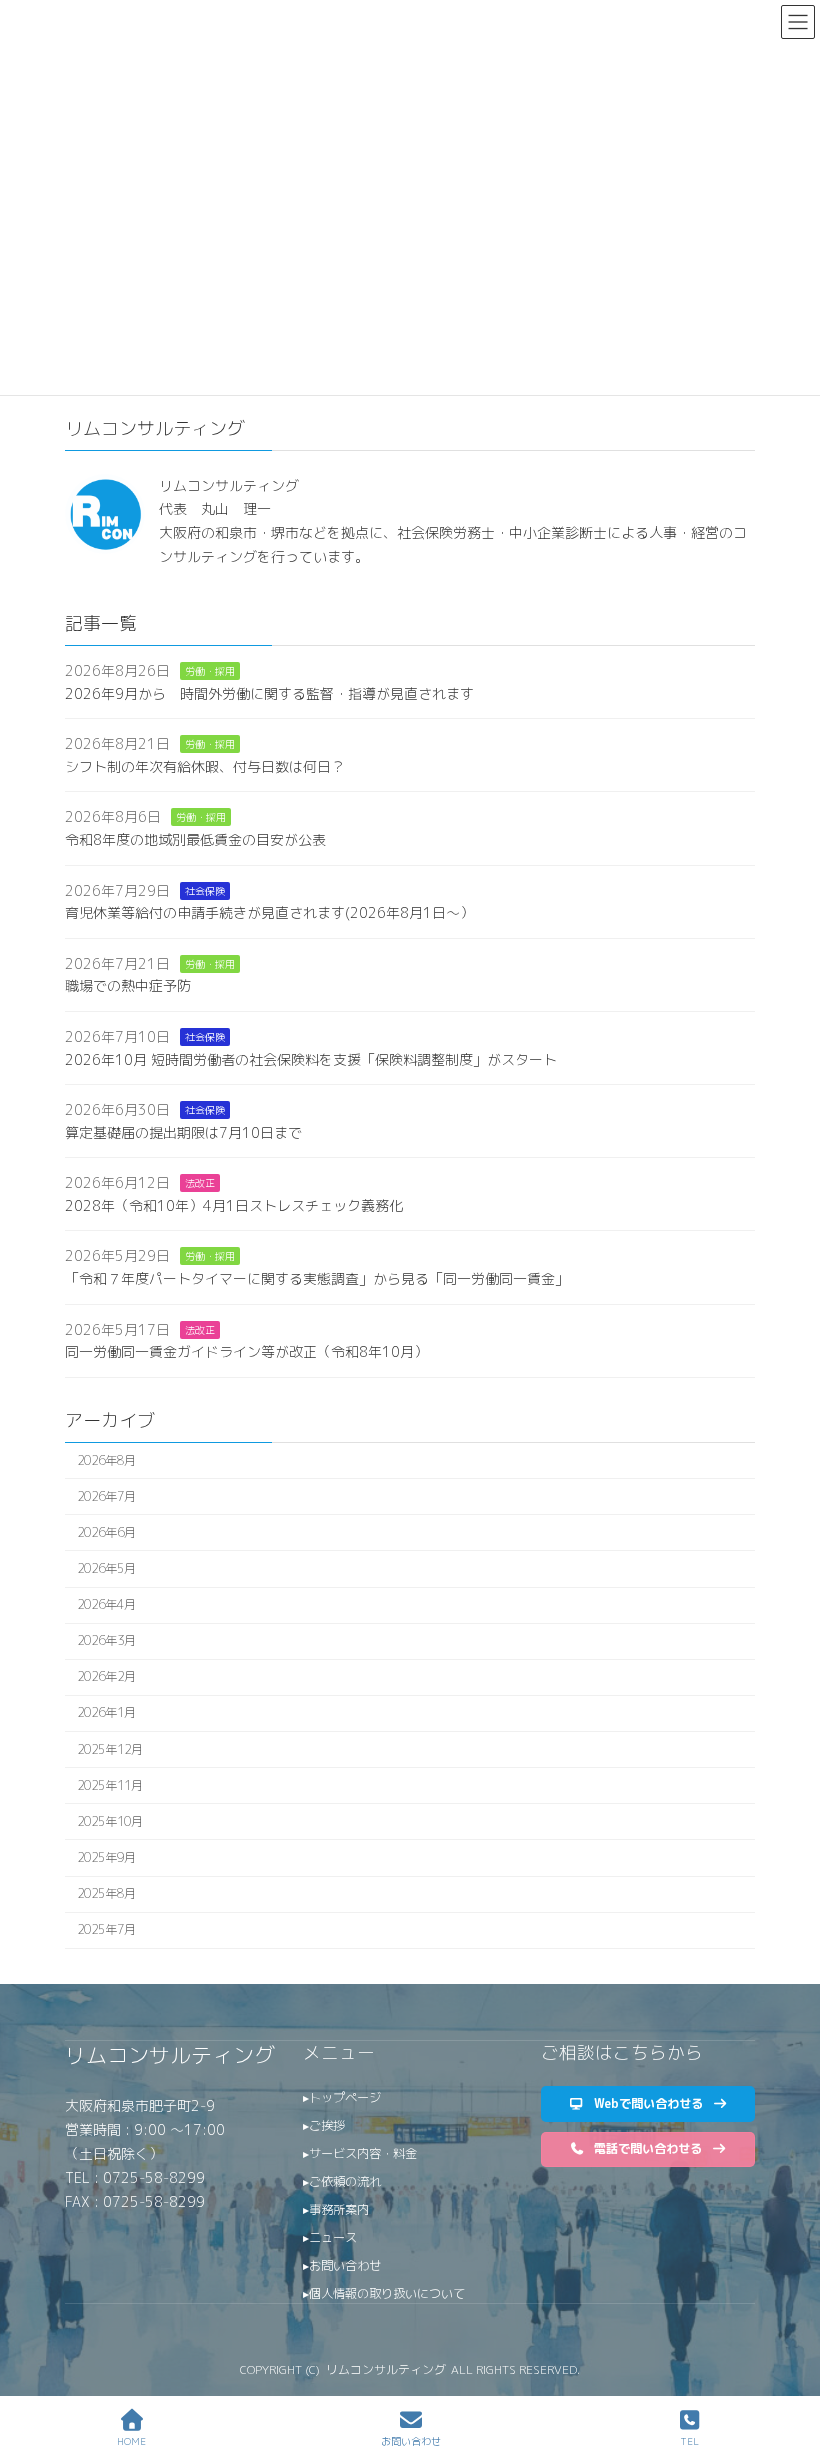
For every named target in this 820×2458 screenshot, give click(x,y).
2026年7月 (106, 1496)
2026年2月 (106, 1676)
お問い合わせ (411, 2441)
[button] (648, 2103)
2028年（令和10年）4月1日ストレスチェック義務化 (234, 1205)
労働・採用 (210, 671)
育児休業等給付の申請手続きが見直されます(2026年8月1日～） (269, 912)
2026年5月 (106, 1568)
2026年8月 (106, 1460)
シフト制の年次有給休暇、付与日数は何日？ (205, 766)
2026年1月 (106, 1713)
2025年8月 (106, 1893)
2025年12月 (110, 1749)
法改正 (200, 1183)
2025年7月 (106, 1929)
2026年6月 (106, 1532)
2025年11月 (110, 1785)
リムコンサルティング (170, 2055)
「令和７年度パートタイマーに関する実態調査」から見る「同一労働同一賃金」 (317, 1278)
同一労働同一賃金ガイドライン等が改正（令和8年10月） (246, 1351)
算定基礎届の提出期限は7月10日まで (183, 1132)
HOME (131, 2441)
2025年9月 (106, 1857)
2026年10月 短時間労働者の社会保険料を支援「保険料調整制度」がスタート (311, 1059)
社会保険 (205, 891)
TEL (689, 2441)
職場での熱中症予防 (128, 985)
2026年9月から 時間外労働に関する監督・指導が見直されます (269, 693)
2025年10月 (110, 1821)
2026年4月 (106, 1604)
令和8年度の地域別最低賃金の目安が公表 (195, 839)
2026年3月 (106, 1640)
